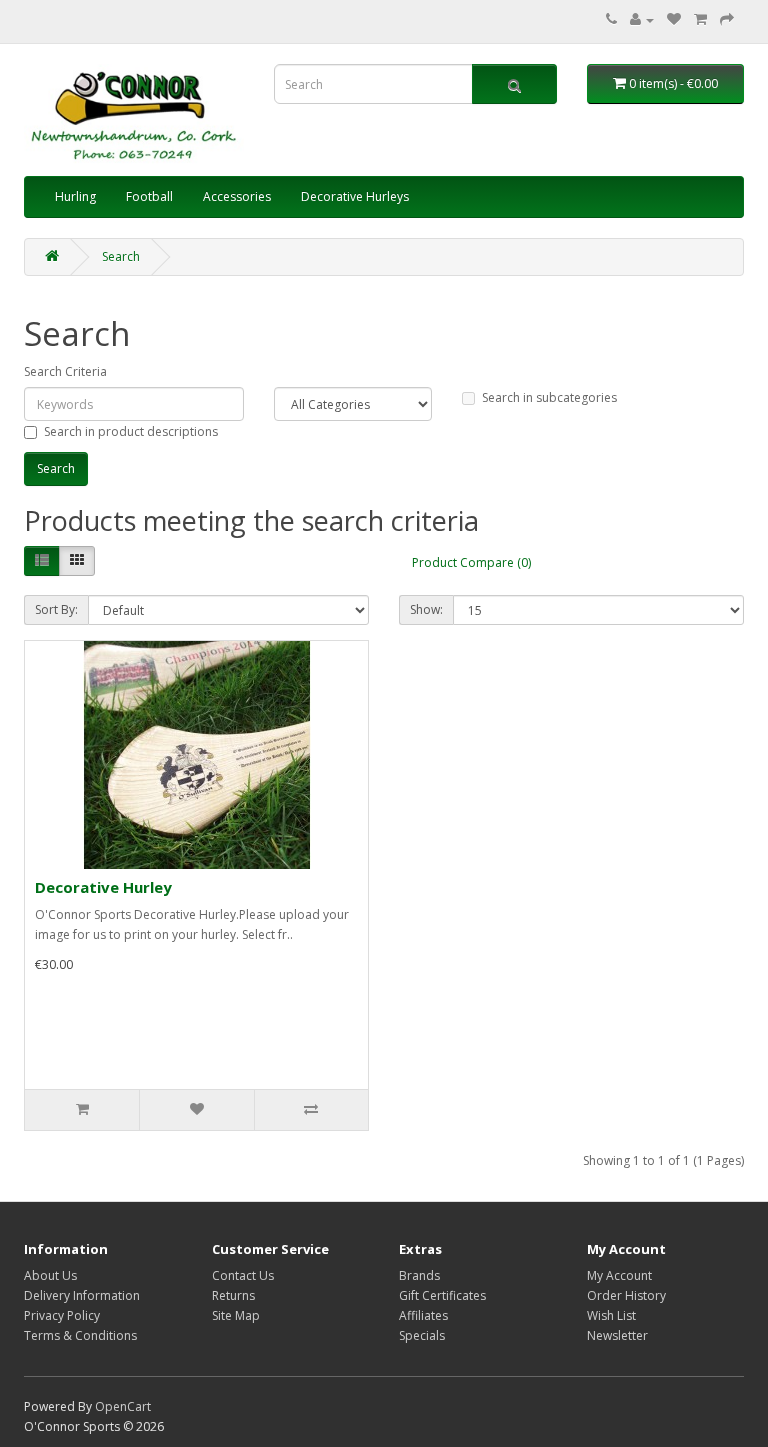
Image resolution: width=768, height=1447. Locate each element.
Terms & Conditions (80, 1335)
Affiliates (423, 1315)
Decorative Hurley (103, 887)
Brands (419, 1275)
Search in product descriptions (131, 431)
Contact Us (243, 1275)
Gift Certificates (442, 1295)
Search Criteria (65, 371)
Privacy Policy (62, 1315)
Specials (422, 1335)
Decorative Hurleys (355, 196)
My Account (619, 1275)
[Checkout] (727, 19)
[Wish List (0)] (674, 19)
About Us (50, 1275)
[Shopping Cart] (700, 19)
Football (149, 196)
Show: (426, 609)
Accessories (237, 196)
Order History (626, 1295)
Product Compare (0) (471, 562)
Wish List (611, 1315)
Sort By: (56, 609)
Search (121, 256)
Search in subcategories (549, 397)
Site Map (236, 1315)
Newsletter (617, 1335)
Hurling (75, 196)
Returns (233, 1295)
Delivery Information (82, 1295)
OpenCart (123, 1406)
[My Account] (642, 19)
